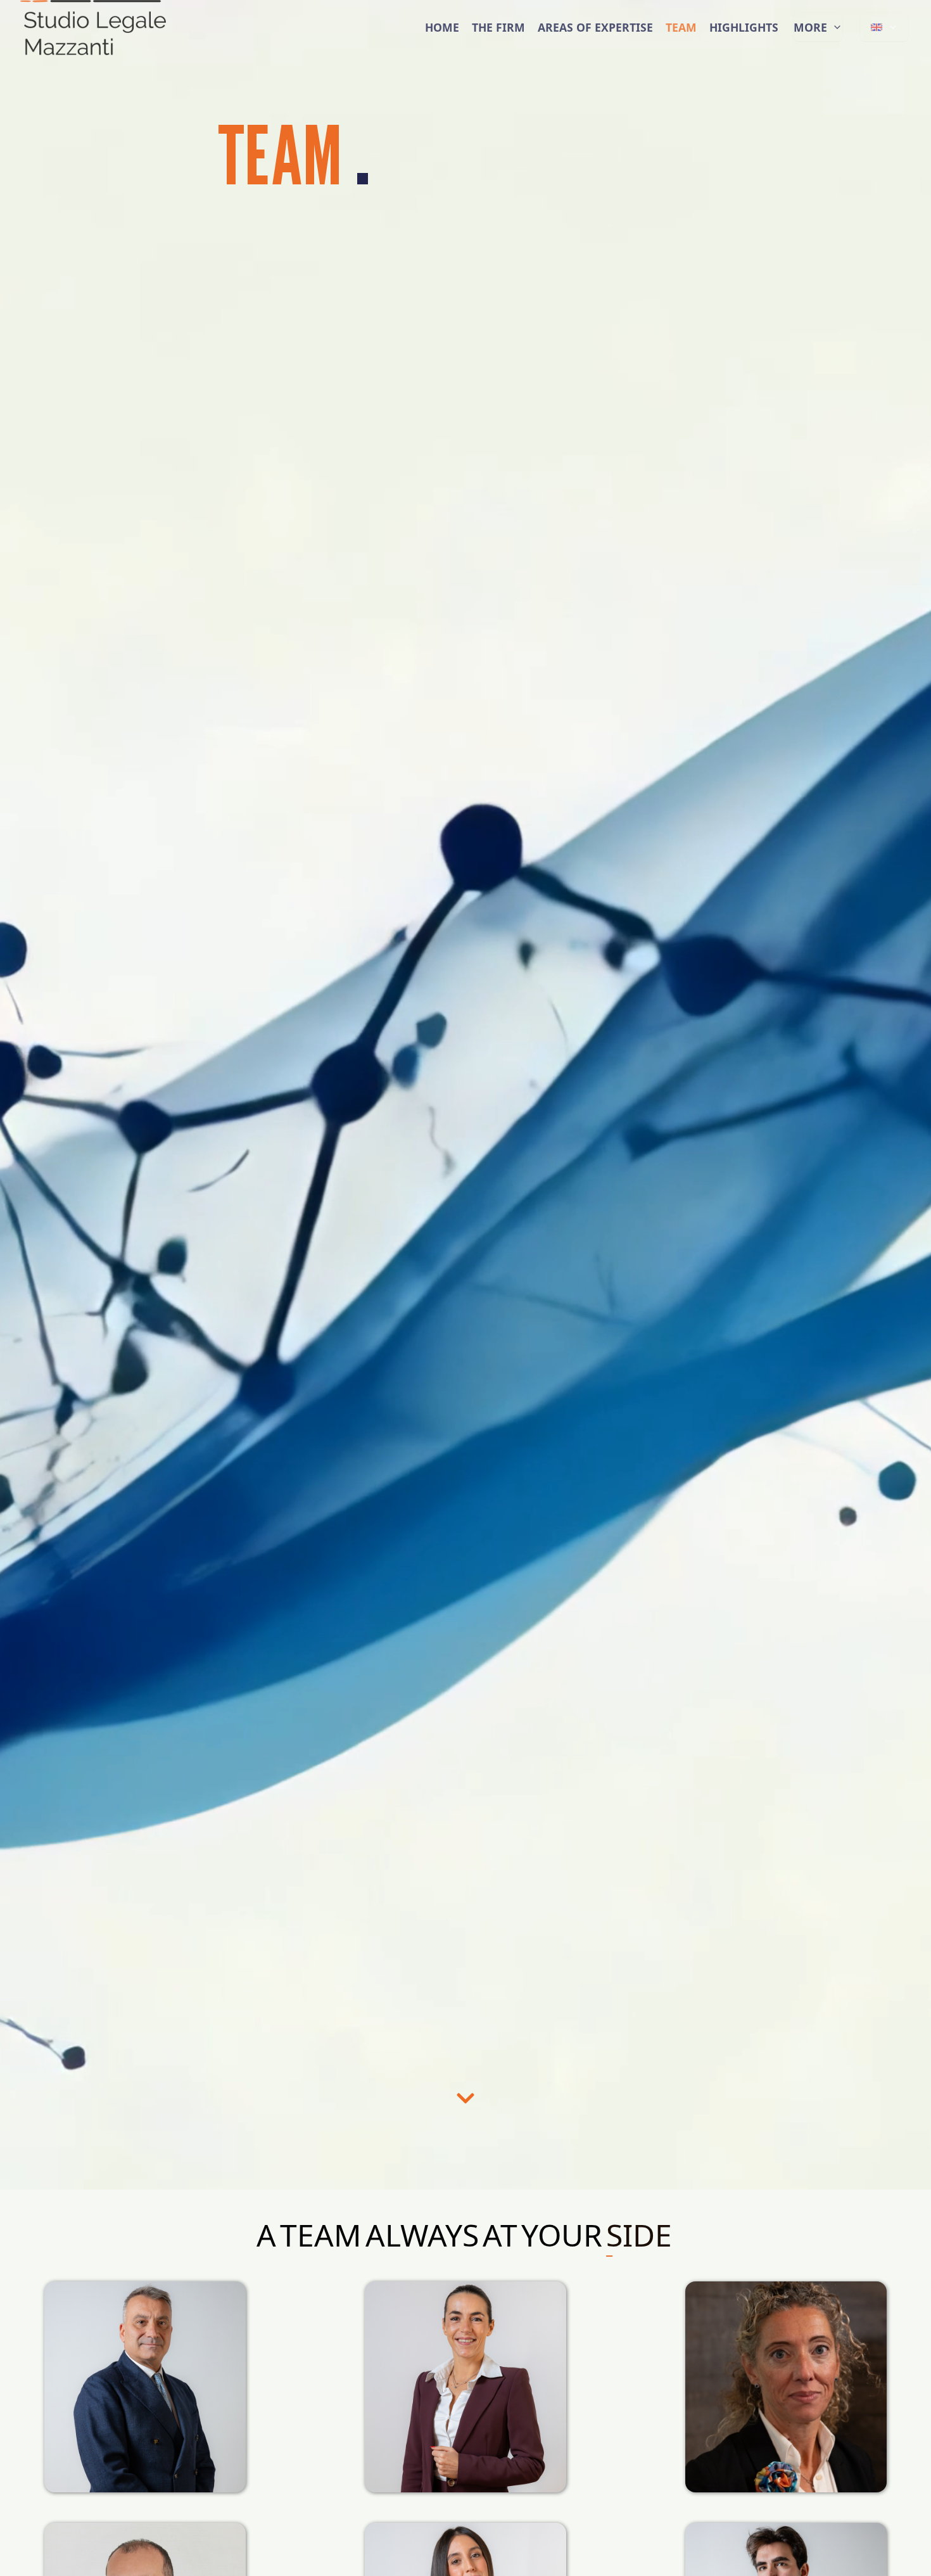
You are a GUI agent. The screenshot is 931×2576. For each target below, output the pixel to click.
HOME (442, 48)
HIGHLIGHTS (744, 48)
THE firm (498, 48)
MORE (810, 48)
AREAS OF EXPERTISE (595, 48)
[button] (465, 2098)
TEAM (681, 48)
